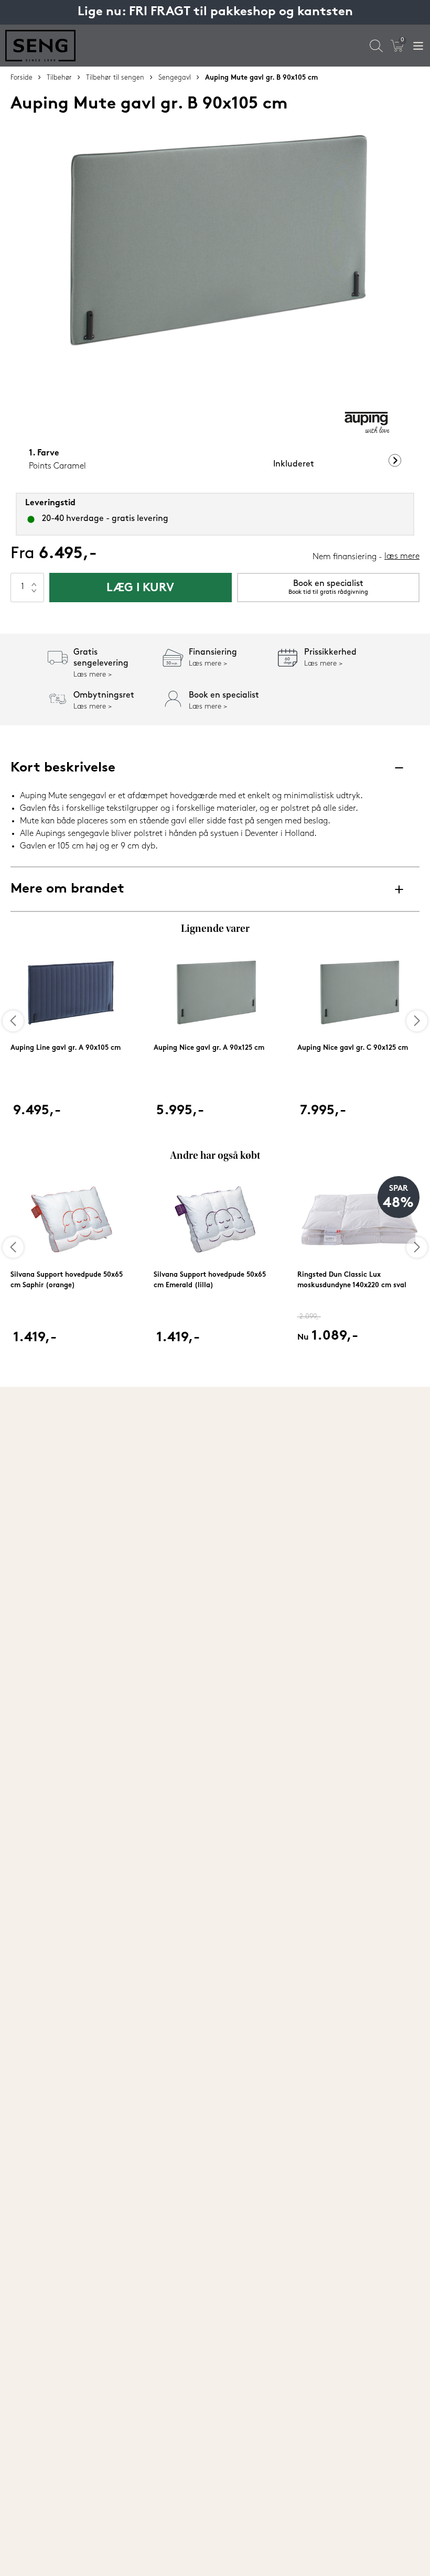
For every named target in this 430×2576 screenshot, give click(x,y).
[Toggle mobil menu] (418, 46)
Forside (21, 78)
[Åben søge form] (376, 46)
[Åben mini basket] (397, 46)
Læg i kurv (140, 588)
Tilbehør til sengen (115, 78)
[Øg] (34, 580)
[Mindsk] (34, 595)
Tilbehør (59, 78)
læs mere (402, 557)
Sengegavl (175, 78)
